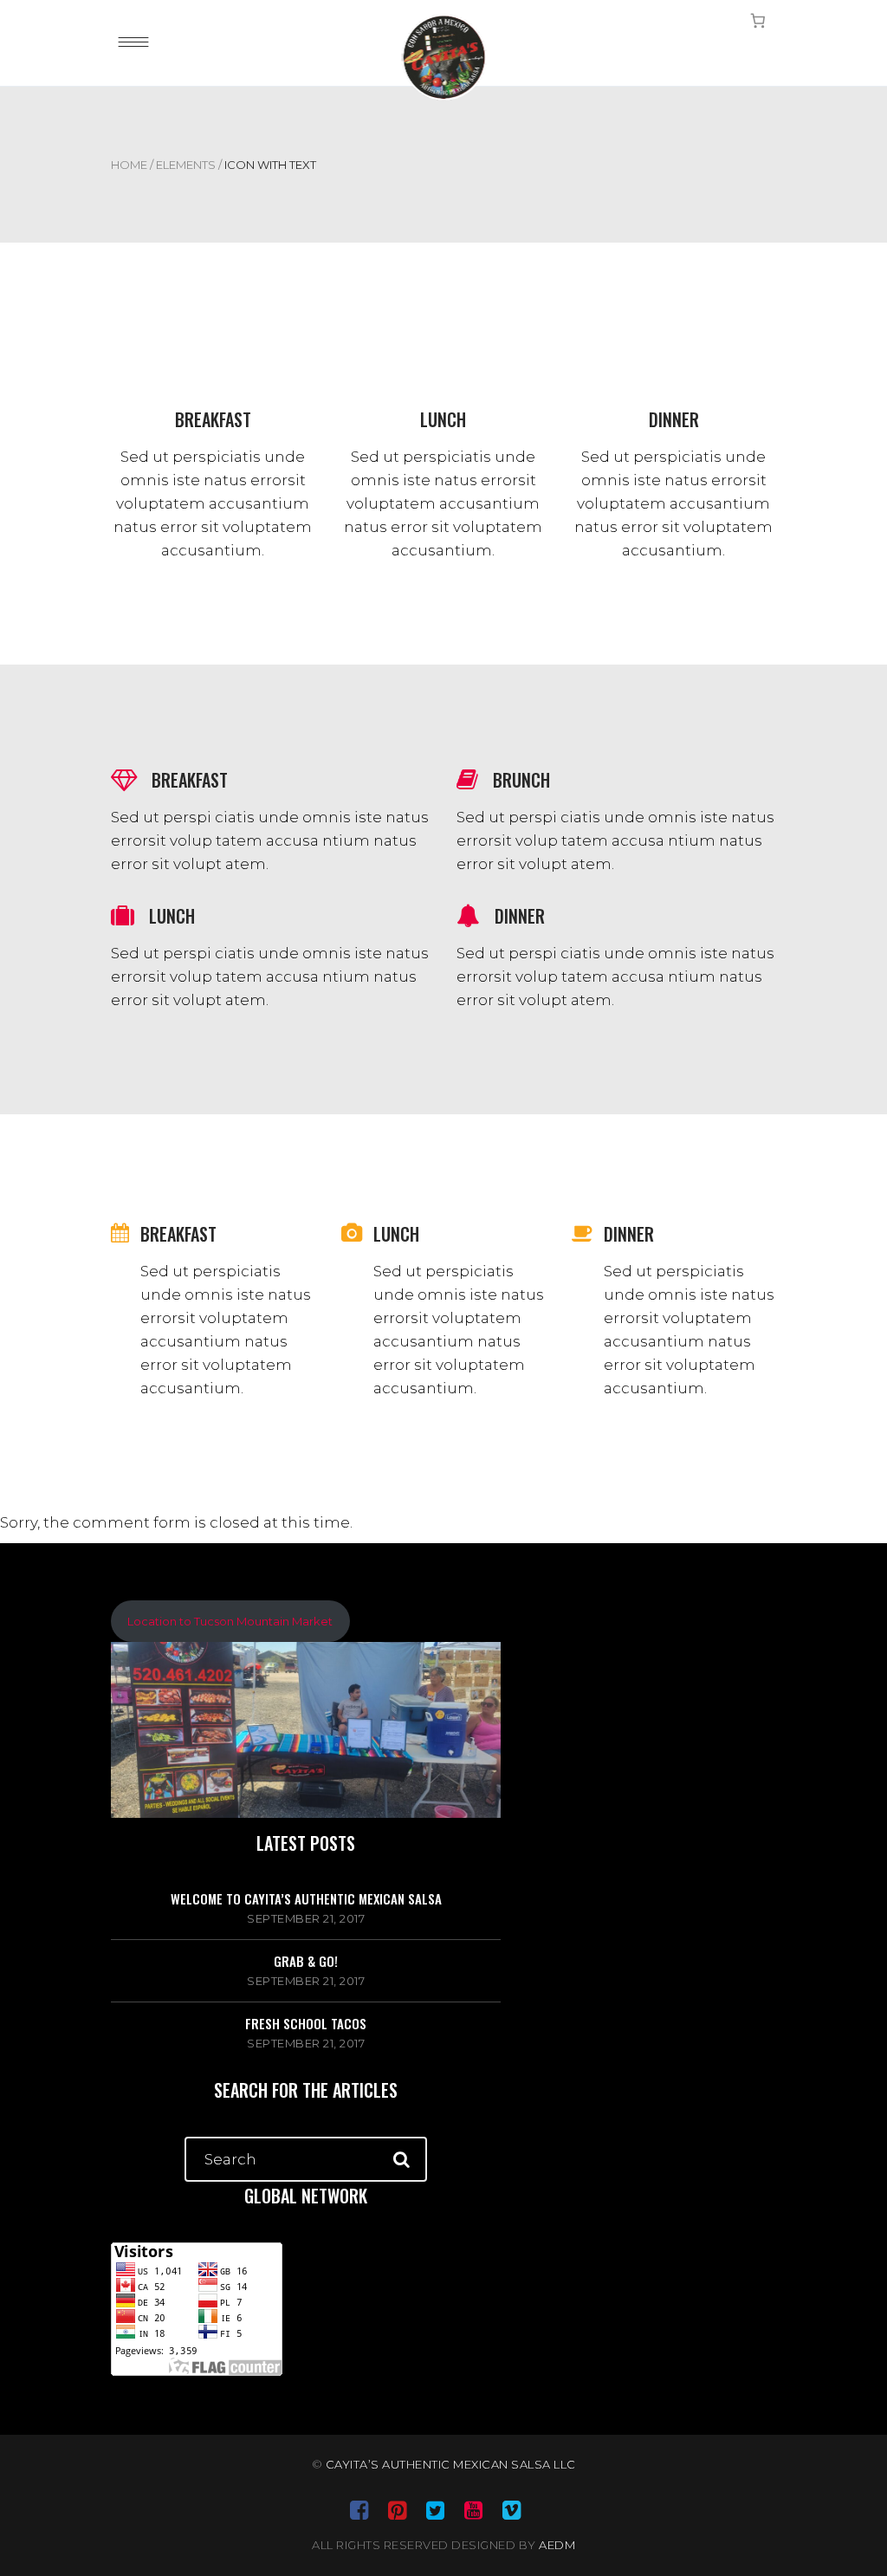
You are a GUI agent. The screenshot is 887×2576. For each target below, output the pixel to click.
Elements (186, 165)
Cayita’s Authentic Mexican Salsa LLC (451, 2464)
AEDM (557, 2545)
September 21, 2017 (306, 1918)
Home (129, 165)
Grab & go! (306, 1961)
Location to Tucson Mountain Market (230, 1621)
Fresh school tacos (306, 2023)
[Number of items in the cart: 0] (758, 20)
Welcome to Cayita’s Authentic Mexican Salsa (306, 1898)
